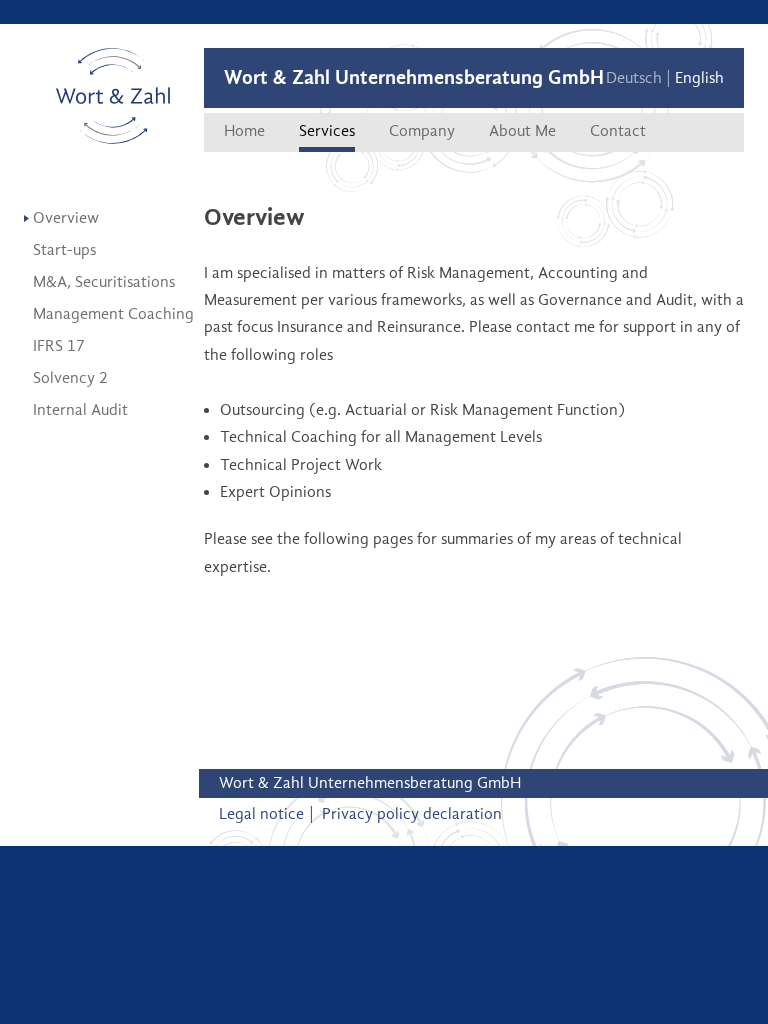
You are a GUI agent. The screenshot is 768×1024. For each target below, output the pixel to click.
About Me (522, 131)
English (699, 78)
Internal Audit (80, 410)
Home (244, 131)
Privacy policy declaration (412, 814)
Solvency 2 (70, 378)
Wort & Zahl (113, 96)
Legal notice (261, 814)
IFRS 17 (59, 346)
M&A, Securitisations (104, 282)
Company (422, 131)
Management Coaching (113, 314)
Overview (66, 218)
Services (327, 131)
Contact (618, 131)
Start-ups (64, 250)
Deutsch (634, 78)
